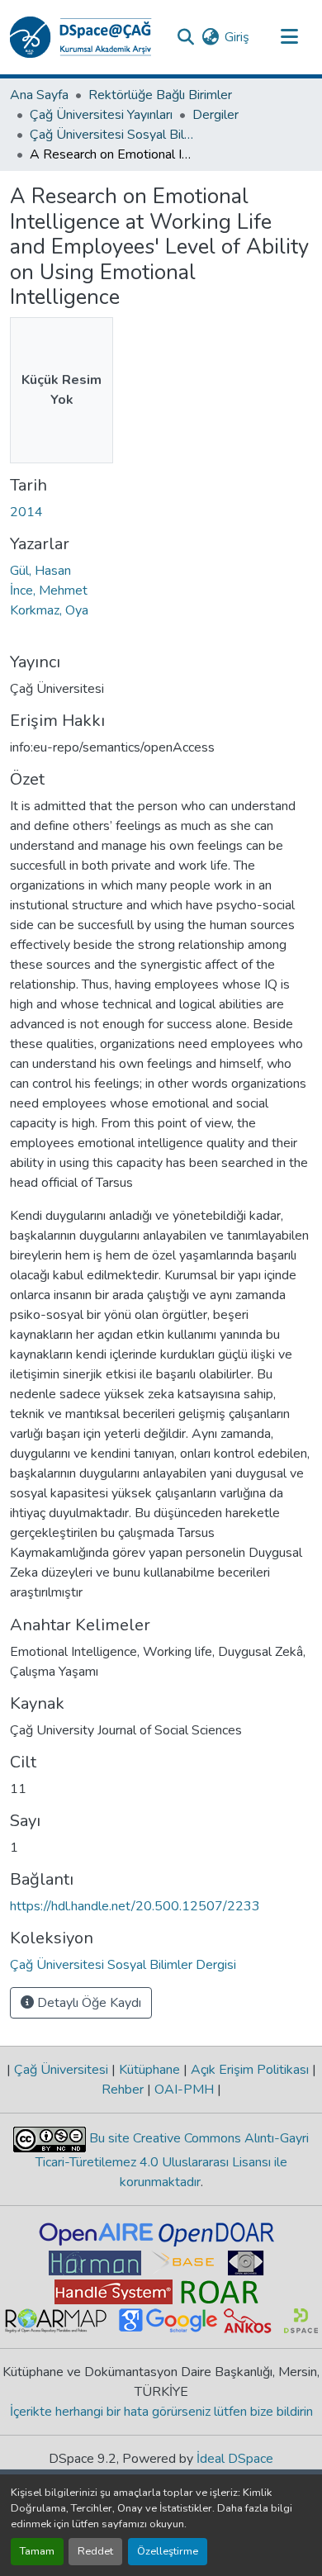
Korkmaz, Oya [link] (49, 610)
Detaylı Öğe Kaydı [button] (88, 2003)
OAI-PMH (184, 2090)
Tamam (37, 2551)
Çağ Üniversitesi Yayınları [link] (101, 115)
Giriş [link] (237, 37)
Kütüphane (149, 2070)
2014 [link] (26, 512)
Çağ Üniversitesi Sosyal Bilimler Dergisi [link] (112, 135)
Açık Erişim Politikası (250, 2070)
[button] (81, 37)
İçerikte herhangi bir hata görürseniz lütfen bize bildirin (161, 2412)
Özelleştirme (168, 2551)
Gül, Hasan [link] (40, 571)
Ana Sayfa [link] (39, 95)
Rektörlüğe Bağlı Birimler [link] (160, 95)
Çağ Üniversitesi (61, 2070)
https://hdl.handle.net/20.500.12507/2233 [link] (135, 1906)
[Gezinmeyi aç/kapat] (289, 37)
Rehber (124, 2090)
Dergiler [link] (215, 115)
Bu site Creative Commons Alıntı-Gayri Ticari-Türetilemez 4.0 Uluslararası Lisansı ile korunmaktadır (173, 2160)
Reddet (95, 2551)
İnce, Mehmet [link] (49, 591)
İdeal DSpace (235, 2459)
